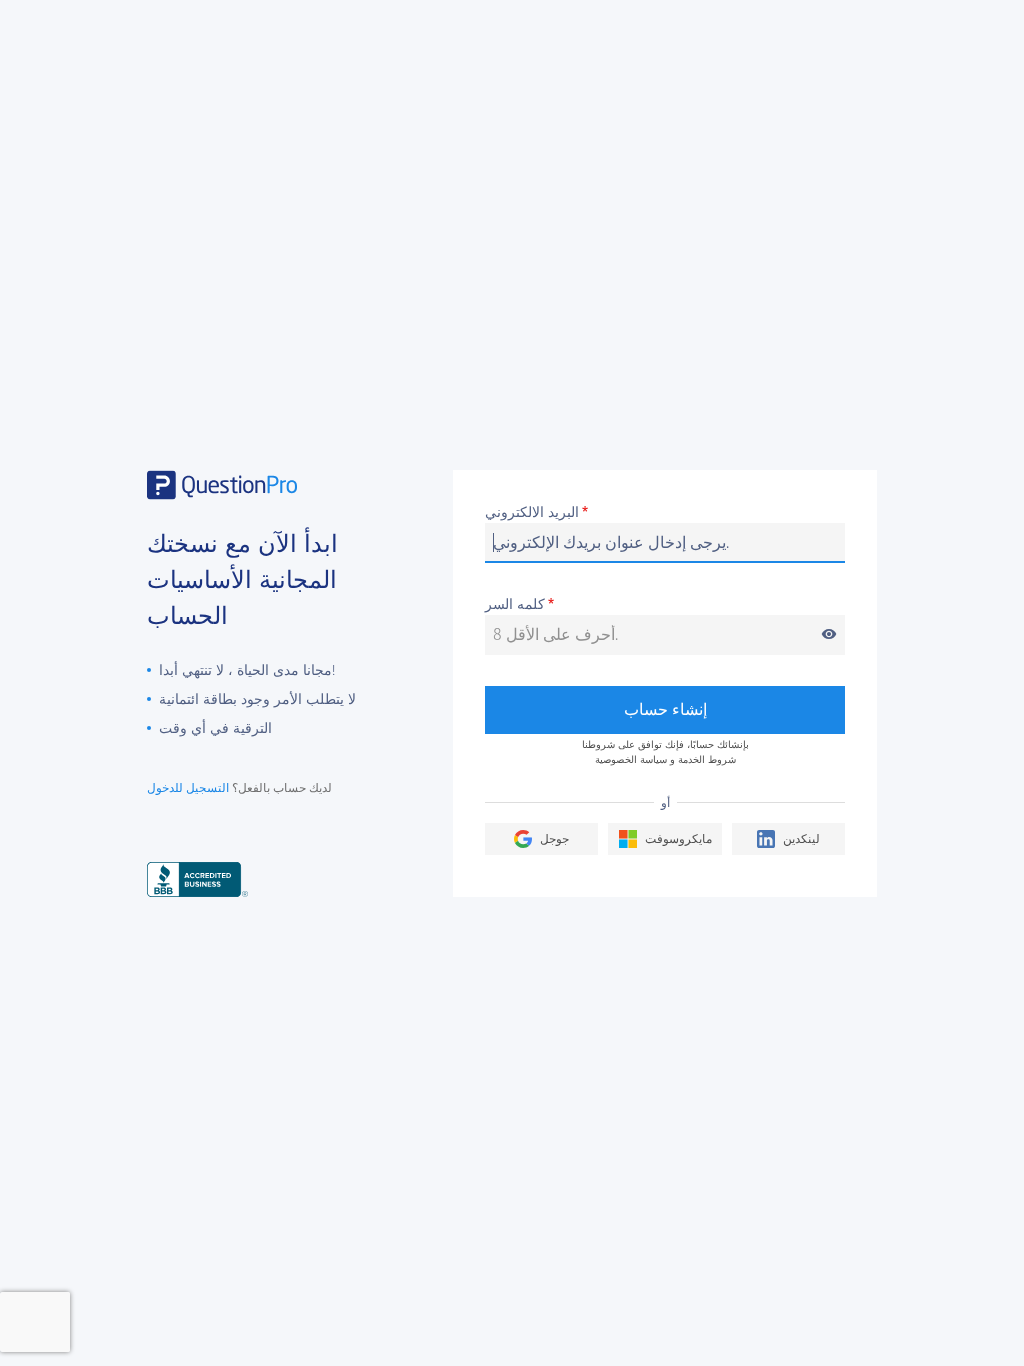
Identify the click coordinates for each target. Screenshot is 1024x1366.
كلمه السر (661, 605)
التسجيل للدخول (188, 788)
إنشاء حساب (665, 709)
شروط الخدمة (707, 760)
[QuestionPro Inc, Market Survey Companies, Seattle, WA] (197, 878)
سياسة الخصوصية (631, 760)
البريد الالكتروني (536, 513)
